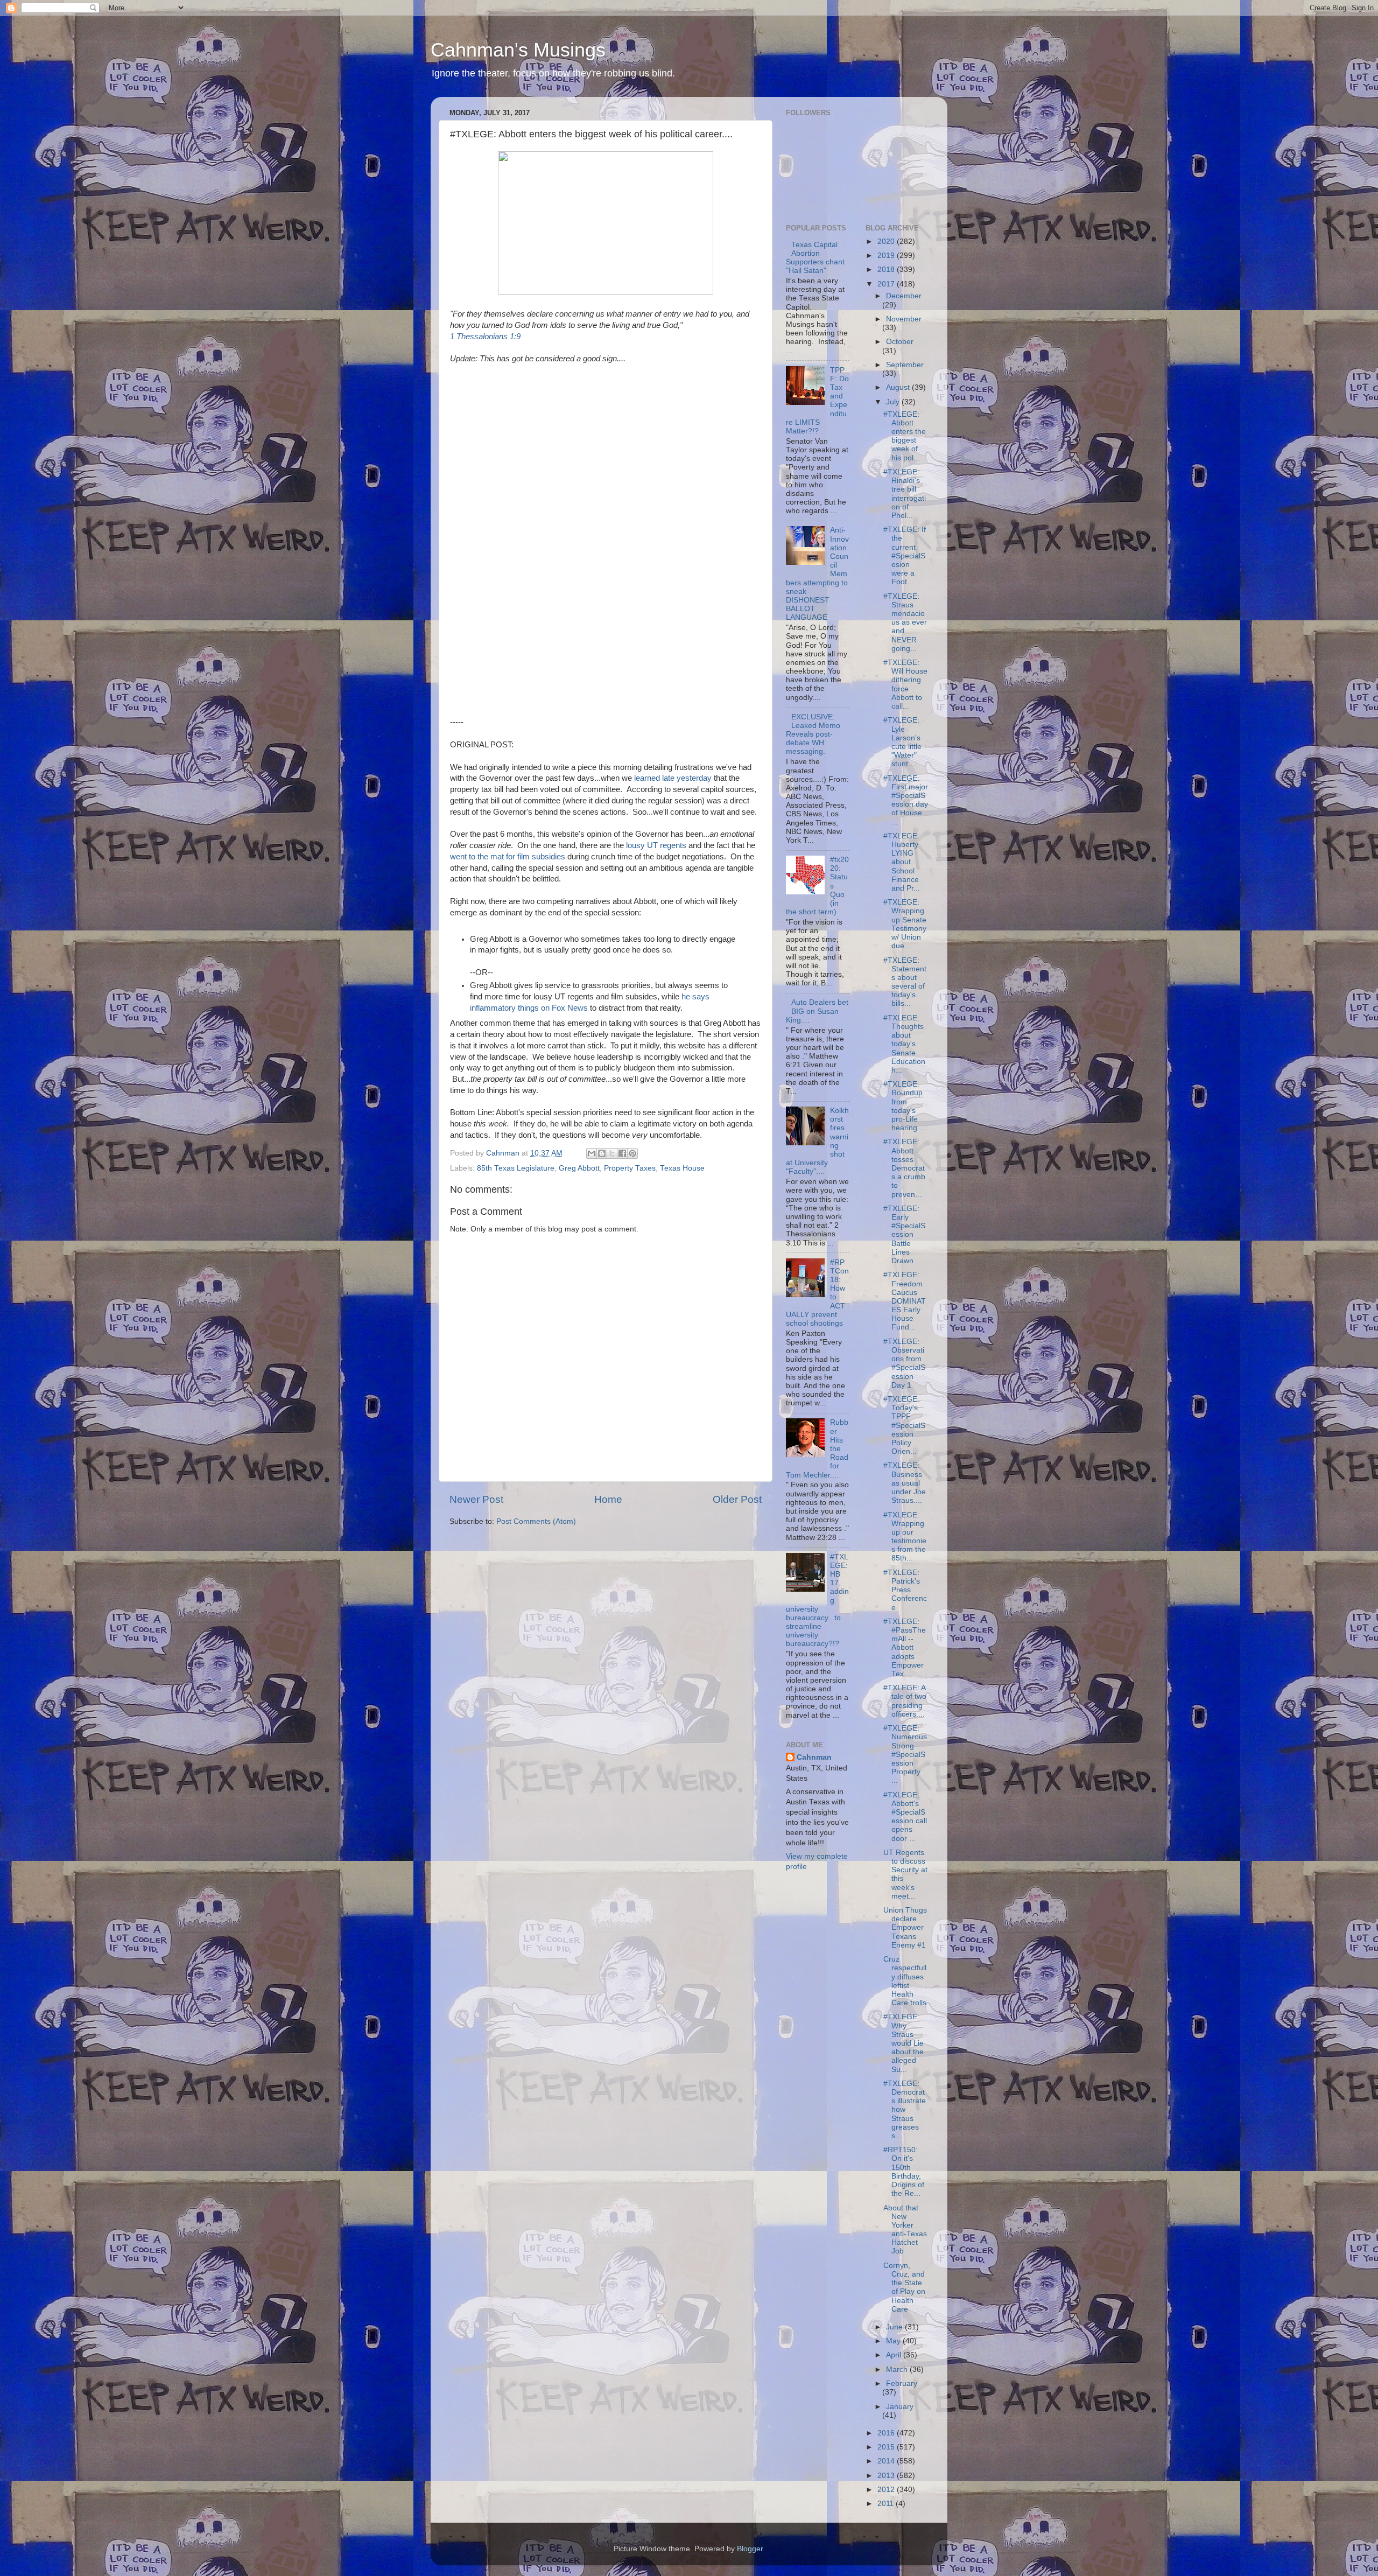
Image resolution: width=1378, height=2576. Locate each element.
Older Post (737, 1499)
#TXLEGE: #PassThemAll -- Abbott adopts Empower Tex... (905, 1648)
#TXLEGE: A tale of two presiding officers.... (905, 1701)
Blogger (750, 2549)
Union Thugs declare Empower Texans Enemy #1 (905, 1928)
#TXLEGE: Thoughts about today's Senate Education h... (904, 1044)
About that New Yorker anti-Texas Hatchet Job (905, 2230)
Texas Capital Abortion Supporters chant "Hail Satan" (815, 258)
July (894, 402)
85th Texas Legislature (516, 1168)
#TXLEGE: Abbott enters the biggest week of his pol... (905, 436)
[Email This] (592, 1153)
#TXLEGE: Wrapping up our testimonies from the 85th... (905, 1537)
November (904, 319)
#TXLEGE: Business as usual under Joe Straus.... (905, 1483)
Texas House (682, 1168)
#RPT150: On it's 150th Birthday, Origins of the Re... (904, 2172)
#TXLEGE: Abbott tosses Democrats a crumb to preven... (904, 1168)
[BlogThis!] (602, 1153)
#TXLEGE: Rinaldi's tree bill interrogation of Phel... (905, 494)
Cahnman (814, 1757)
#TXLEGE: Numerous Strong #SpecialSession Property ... (905, 1754)
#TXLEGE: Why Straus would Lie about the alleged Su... (904, 2043)
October (900, 342)
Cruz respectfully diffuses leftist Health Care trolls (905, 1981)
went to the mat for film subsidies (508, 857)
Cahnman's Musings (518, 50)
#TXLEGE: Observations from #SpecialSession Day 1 (904, 1363)
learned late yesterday (673, 778)
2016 (887, 2433)
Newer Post (476, 1499)
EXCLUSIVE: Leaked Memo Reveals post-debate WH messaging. (813, 734)
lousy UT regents (656, 845)
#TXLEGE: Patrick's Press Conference (905, 1590)
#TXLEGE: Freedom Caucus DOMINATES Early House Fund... (905, 1301)
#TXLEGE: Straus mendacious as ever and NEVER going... (905, 622)
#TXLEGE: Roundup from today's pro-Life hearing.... (905, 1106)
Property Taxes (630, 1168)
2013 (887, 2476)
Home (608, 1499)
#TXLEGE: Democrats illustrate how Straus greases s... (905, 2110)
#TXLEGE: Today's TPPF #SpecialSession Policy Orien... (904, 1425)
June (895, 2327)
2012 (887, 2490)
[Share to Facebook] (622, 1153)
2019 (887, 255)
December (904, 296)
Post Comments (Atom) (536, 1521)
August (899, 387)
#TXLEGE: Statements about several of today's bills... (905, 982)
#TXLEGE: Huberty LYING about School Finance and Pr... (902, 862)
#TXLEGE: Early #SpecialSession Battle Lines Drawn (904, 1235)
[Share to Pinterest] (632, 1153)
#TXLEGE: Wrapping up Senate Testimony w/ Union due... (905, 924)
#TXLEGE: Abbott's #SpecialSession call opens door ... (905, 1817)
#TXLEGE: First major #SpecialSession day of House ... (906, 800)
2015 (887, 2447)
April (895, 2355)
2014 (887, 2461)
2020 (887, 241)
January (900, 2407)
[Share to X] (612, 1153)
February (902, 2383)
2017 (887, 284)
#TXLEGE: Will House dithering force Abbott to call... (905, 684)
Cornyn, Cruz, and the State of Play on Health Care (904, 2287)
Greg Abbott (579, 1168)
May (894, 2341)
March (898, 2369)
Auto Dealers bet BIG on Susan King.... (817, 1011)
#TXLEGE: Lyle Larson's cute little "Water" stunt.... (902, 742)
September (905, 365)
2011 (887, 2504)
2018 (887, 269)
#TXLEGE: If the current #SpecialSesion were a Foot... (905, 556)
